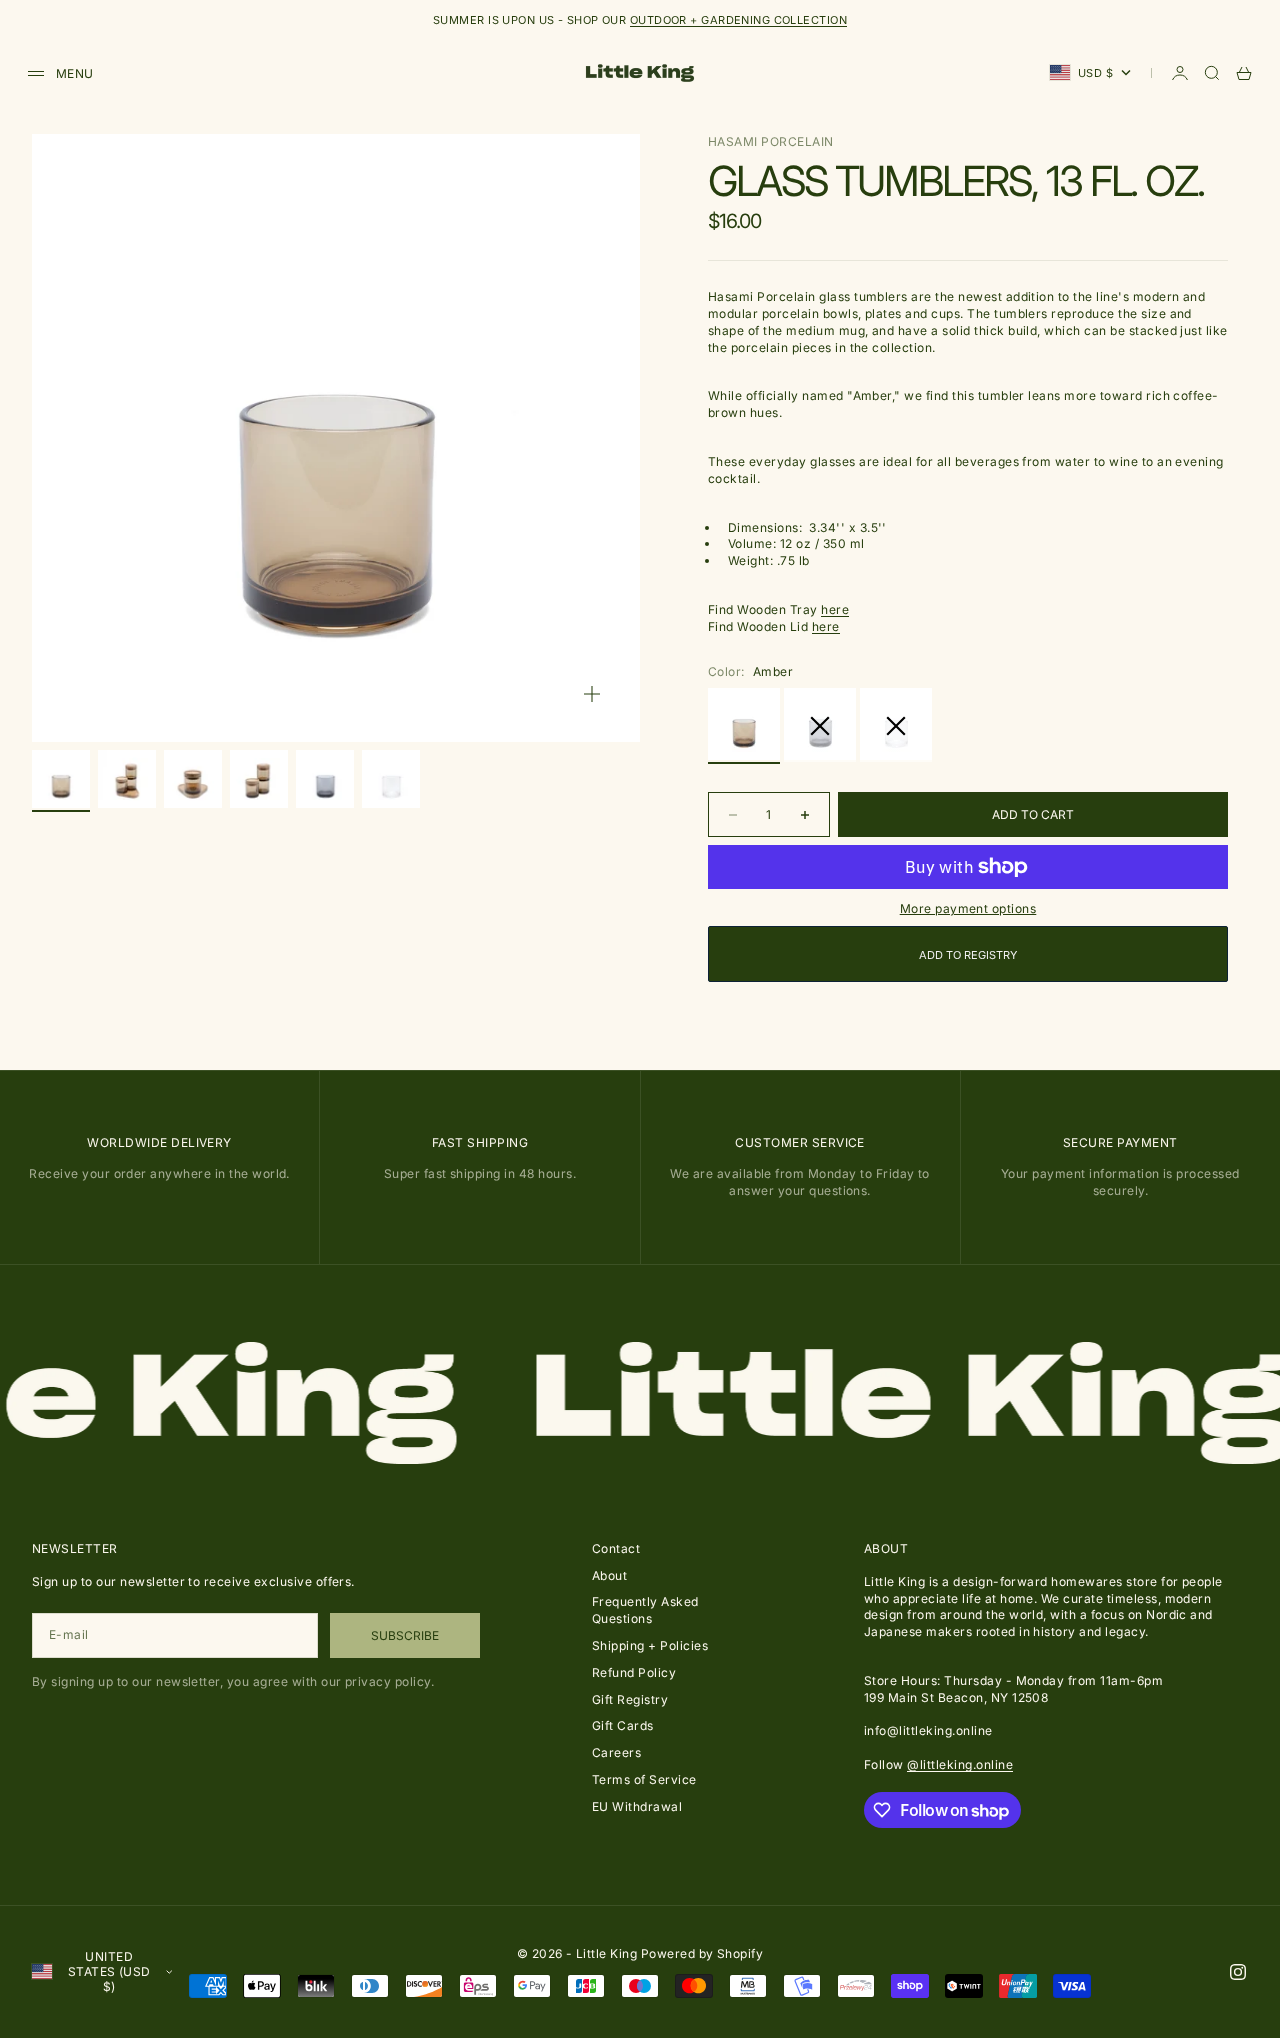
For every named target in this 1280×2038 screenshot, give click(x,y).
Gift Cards (623, 1725)
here (835, 609)
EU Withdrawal (637, 1806)
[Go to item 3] (193, 779)
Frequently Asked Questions (645, 1610)
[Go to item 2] (127, 779)
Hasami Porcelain (771, 141)
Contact (616, 1548)
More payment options (968, 908)
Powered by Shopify (702, 1953)
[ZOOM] (592, 694)
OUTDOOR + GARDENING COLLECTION (738, 20)
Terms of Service (644, 1779)
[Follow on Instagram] (1238, 1972)
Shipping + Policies (650, 1645)
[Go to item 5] (325, 779)
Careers (616, 1752)
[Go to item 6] (391, 779)
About (609, 1575)
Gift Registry (630, 1699)
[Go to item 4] (259, 779)
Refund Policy (634, 1672)
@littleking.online (960, 1764)
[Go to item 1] (61, 779)
